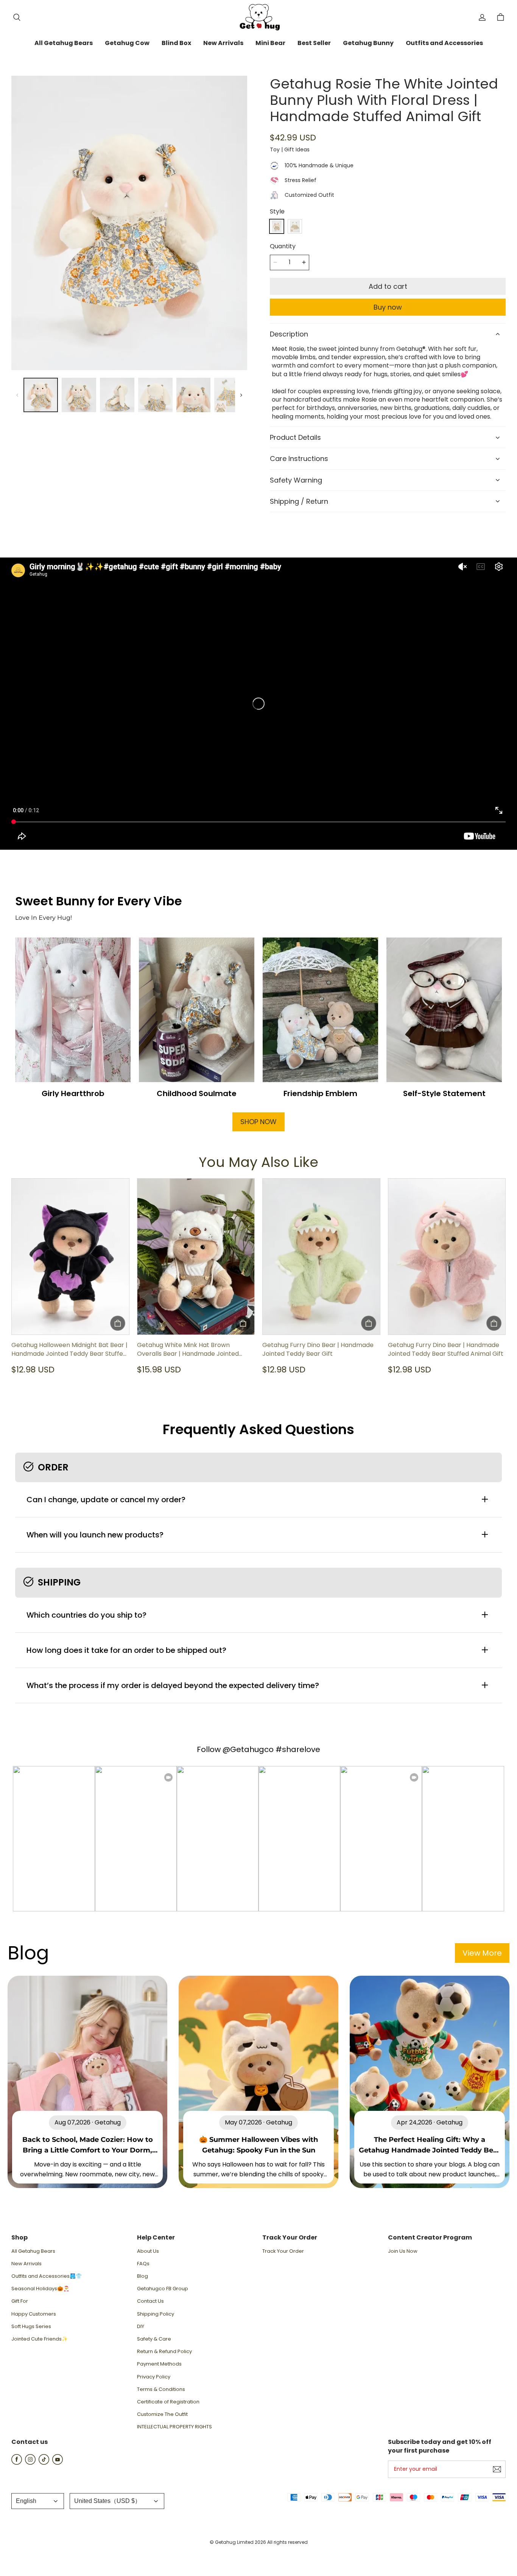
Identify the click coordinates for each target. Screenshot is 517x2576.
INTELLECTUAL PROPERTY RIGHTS (174, 2427)
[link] (64, 44)
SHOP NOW (258, 1122)
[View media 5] (194, 395)
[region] (129, 395)
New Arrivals (26, 2264)
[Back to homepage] (258, 17)
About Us (148, 2251)
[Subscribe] (497, 2469)
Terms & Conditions (161, 2389)
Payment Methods (159, 2364)
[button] (17, 17)
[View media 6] (231, 395)
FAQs (143, 2264)
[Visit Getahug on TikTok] (44, 2463)
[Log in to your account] (482, 17)
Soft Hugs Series (31, 2327)
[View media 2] (79, 395)
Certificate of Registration (168, 2402)
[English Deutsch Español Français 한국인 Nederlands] (38, 2501)
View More (482, 1953)
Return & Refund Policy (164, 2352)
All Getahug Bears (33, 2251)
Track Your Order (283, 2251)
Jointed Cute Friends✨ (40, 2339)
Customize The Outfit (162, 2414)
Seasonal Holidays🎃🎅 (40, 2289)
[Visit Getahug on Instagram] (30, 2463)
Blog (142, 2276)
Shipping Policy (156, 2314)
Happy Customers (34, 2314)
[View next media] (241, 395)
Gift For (20, 2301)
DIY (141, 2327)
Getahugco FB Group (163, 2289)
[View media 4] (155, 395)
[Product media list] (129, 223)
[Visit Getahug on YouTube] (58, 2463)
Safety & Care (154, 2339)
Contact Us (150, 2301)
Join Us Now (403, 2251)
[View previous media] (17, 395)
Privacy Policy (154, 2377)
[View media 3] (117, 395)
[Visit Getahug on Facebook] (17, 2463)
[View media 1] (41, 395)
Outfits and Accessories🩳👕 (47, 2276)
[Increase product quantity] (304, 263)
